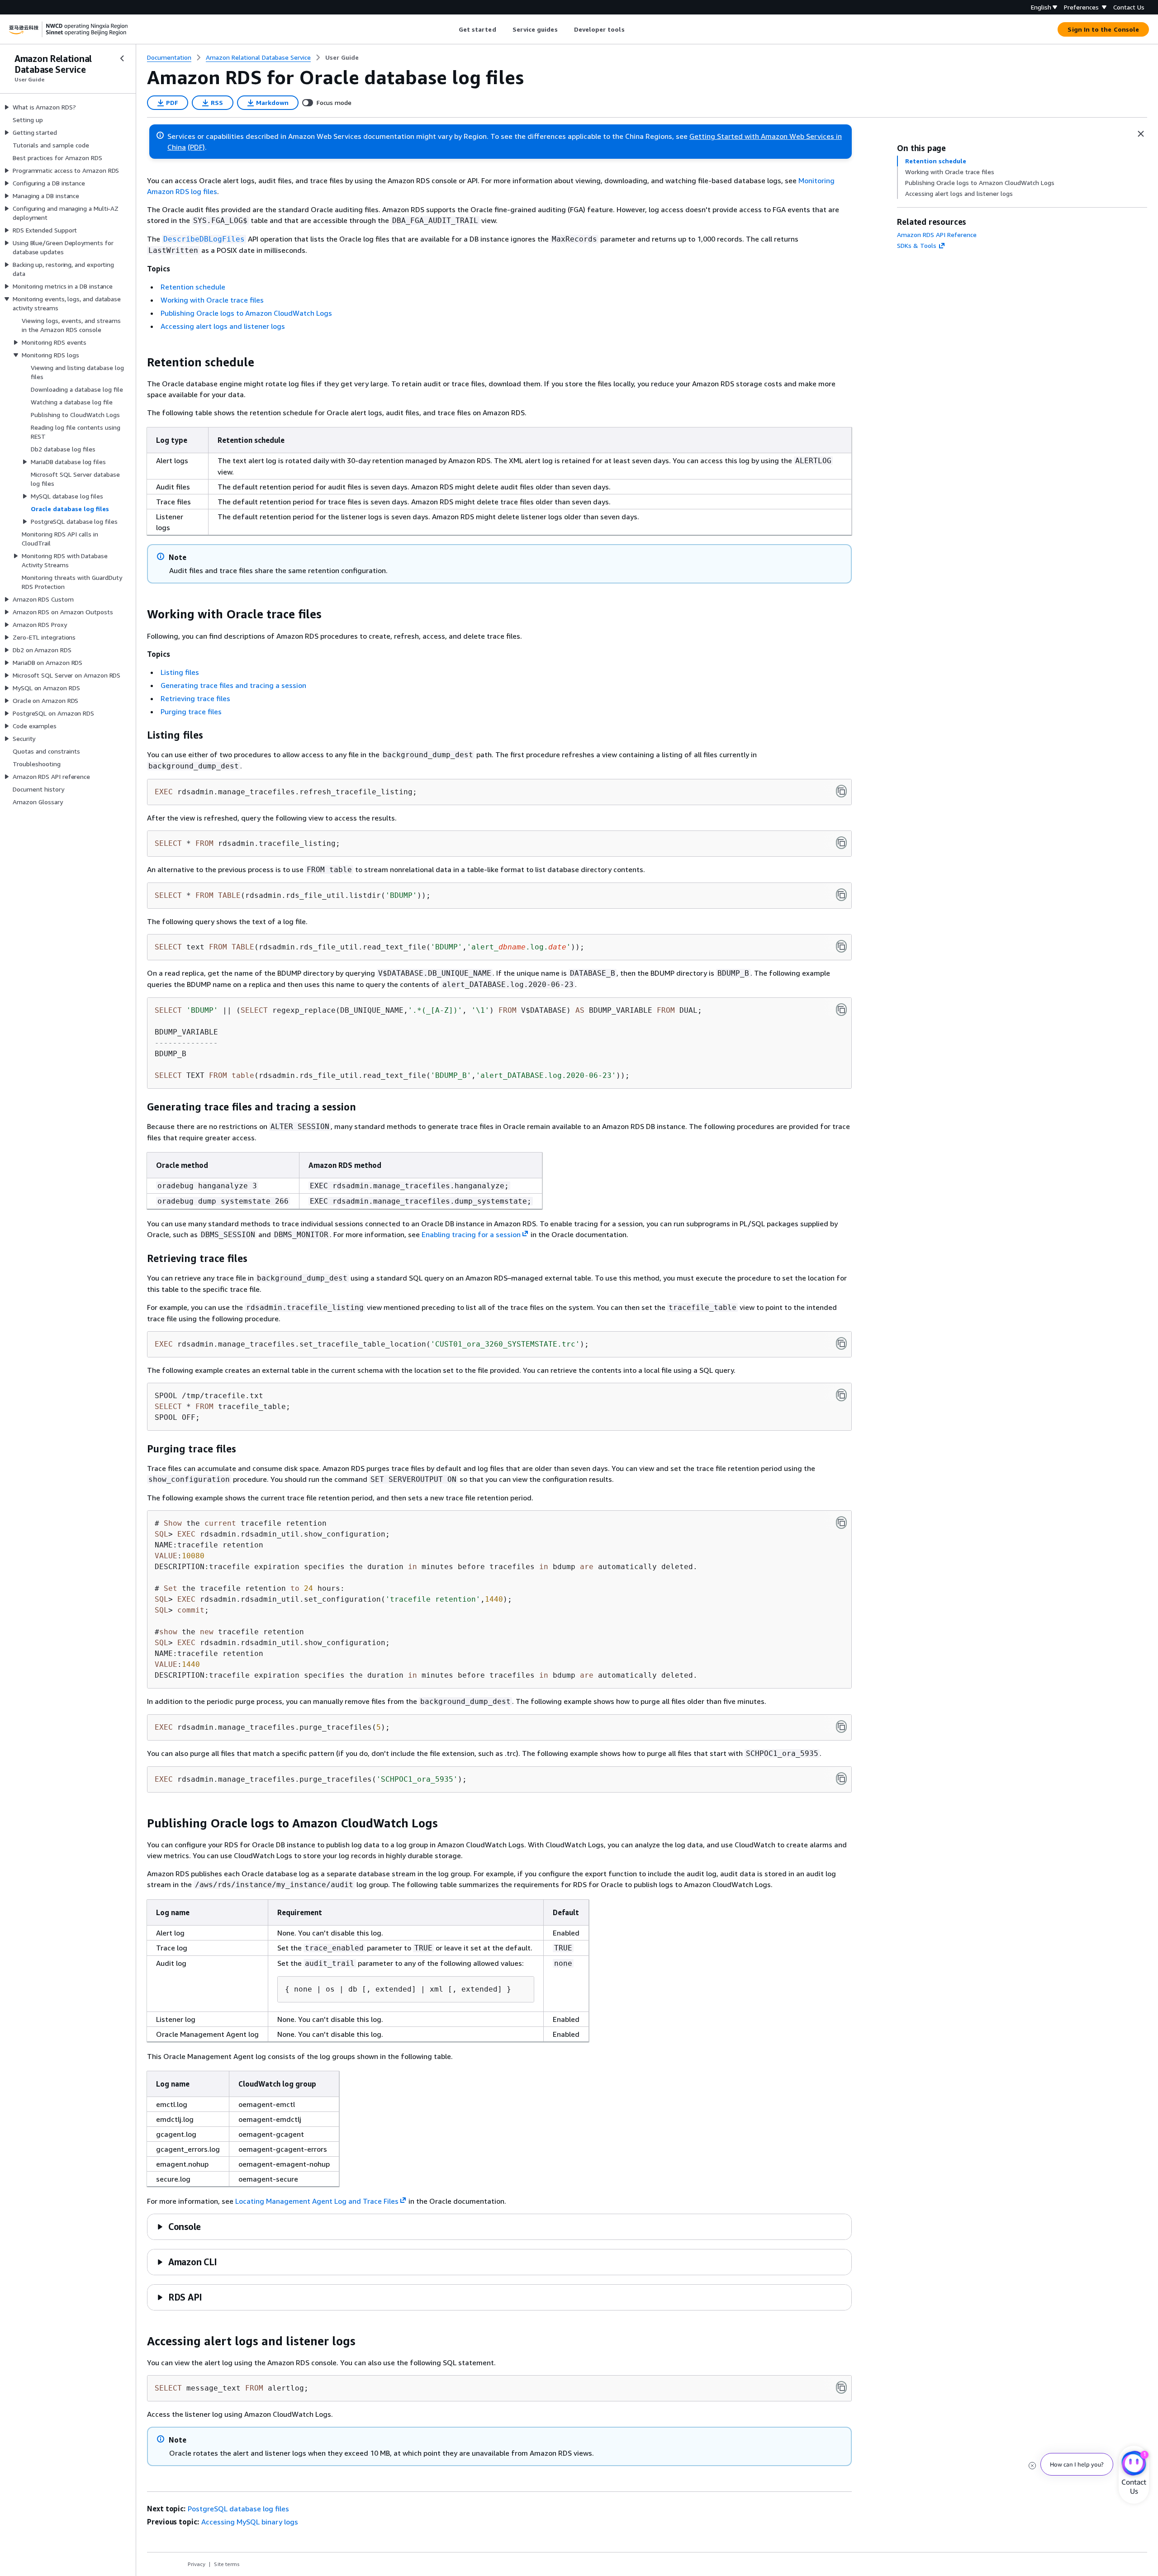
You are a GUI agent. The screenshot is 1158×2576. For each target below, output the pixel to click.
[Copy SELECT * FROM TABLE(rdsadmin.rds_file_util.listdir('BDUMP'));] (841, 895)
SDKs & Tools (917, 245)
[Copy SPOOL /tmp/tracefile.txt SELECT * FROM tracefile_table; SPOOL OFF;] (841, 1395)
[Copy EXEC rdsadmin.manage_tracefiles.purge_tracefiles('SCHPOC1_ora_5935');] (841, 1779)
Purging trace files (191, 712)
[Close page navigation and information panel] (1141, 134)
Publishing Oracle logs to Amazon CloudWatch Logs (246, 313)
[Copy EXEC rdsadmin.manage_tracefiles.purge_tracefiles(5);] (841, 1727)
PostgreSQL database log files (238, 2509)
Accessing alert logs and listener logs (223, 326)
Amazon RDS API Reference (937, 235)
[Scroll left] (452, 29)
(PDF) (196, 147)
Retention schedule (193, 287)
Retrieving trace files (195, 698)
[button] (179, 2227)
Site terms (227, 2564)
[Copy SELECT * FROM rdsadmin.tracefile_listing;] (841, 843)
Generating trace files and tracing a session (233, 685)
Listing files (180, 672)
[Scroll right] (631, 29)
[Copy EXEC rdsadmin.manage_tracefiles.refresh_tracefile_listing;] (841, 791)
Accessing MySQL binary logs (250, 2522)
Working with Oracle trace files (212, 300)
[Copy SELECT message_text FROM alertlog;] (841, 2387)
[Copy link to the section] (140, 362)
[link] (342, 57)
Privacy (197, 2564)
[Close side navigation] (122, 58)
